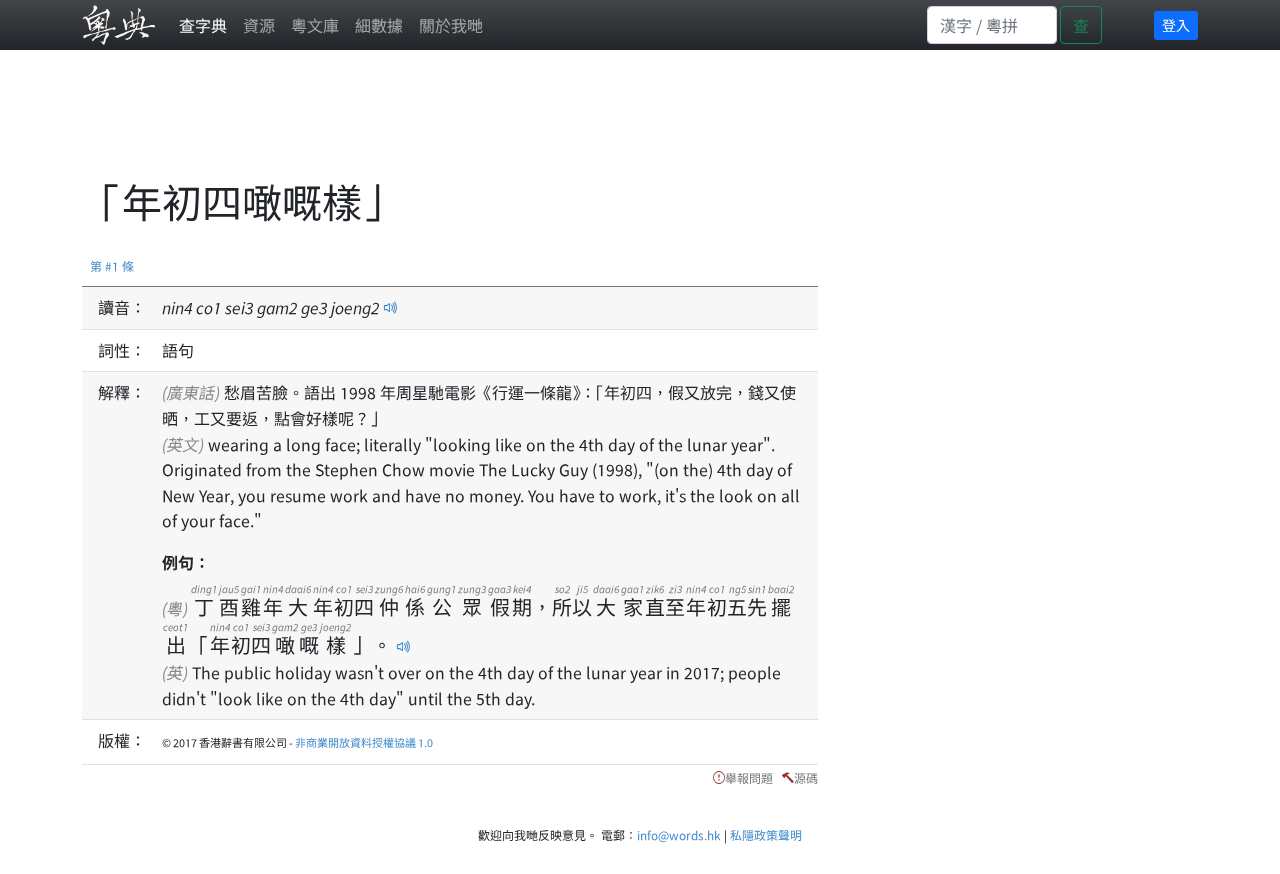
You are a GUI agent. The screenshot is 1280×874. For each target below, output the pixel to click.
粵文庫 (315, 25)
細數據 (379, 25)
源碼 (806, 777)
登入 (1176, 25)
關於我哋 (451, 25)
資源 (259, 25)
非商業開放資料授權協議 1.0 (364, 742)
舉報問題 (749, 777)
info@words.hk (679, 834)
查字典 (203, 25)
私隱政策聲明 (766, 834)
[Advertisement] (446, 125)
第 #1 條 (112, 265)
